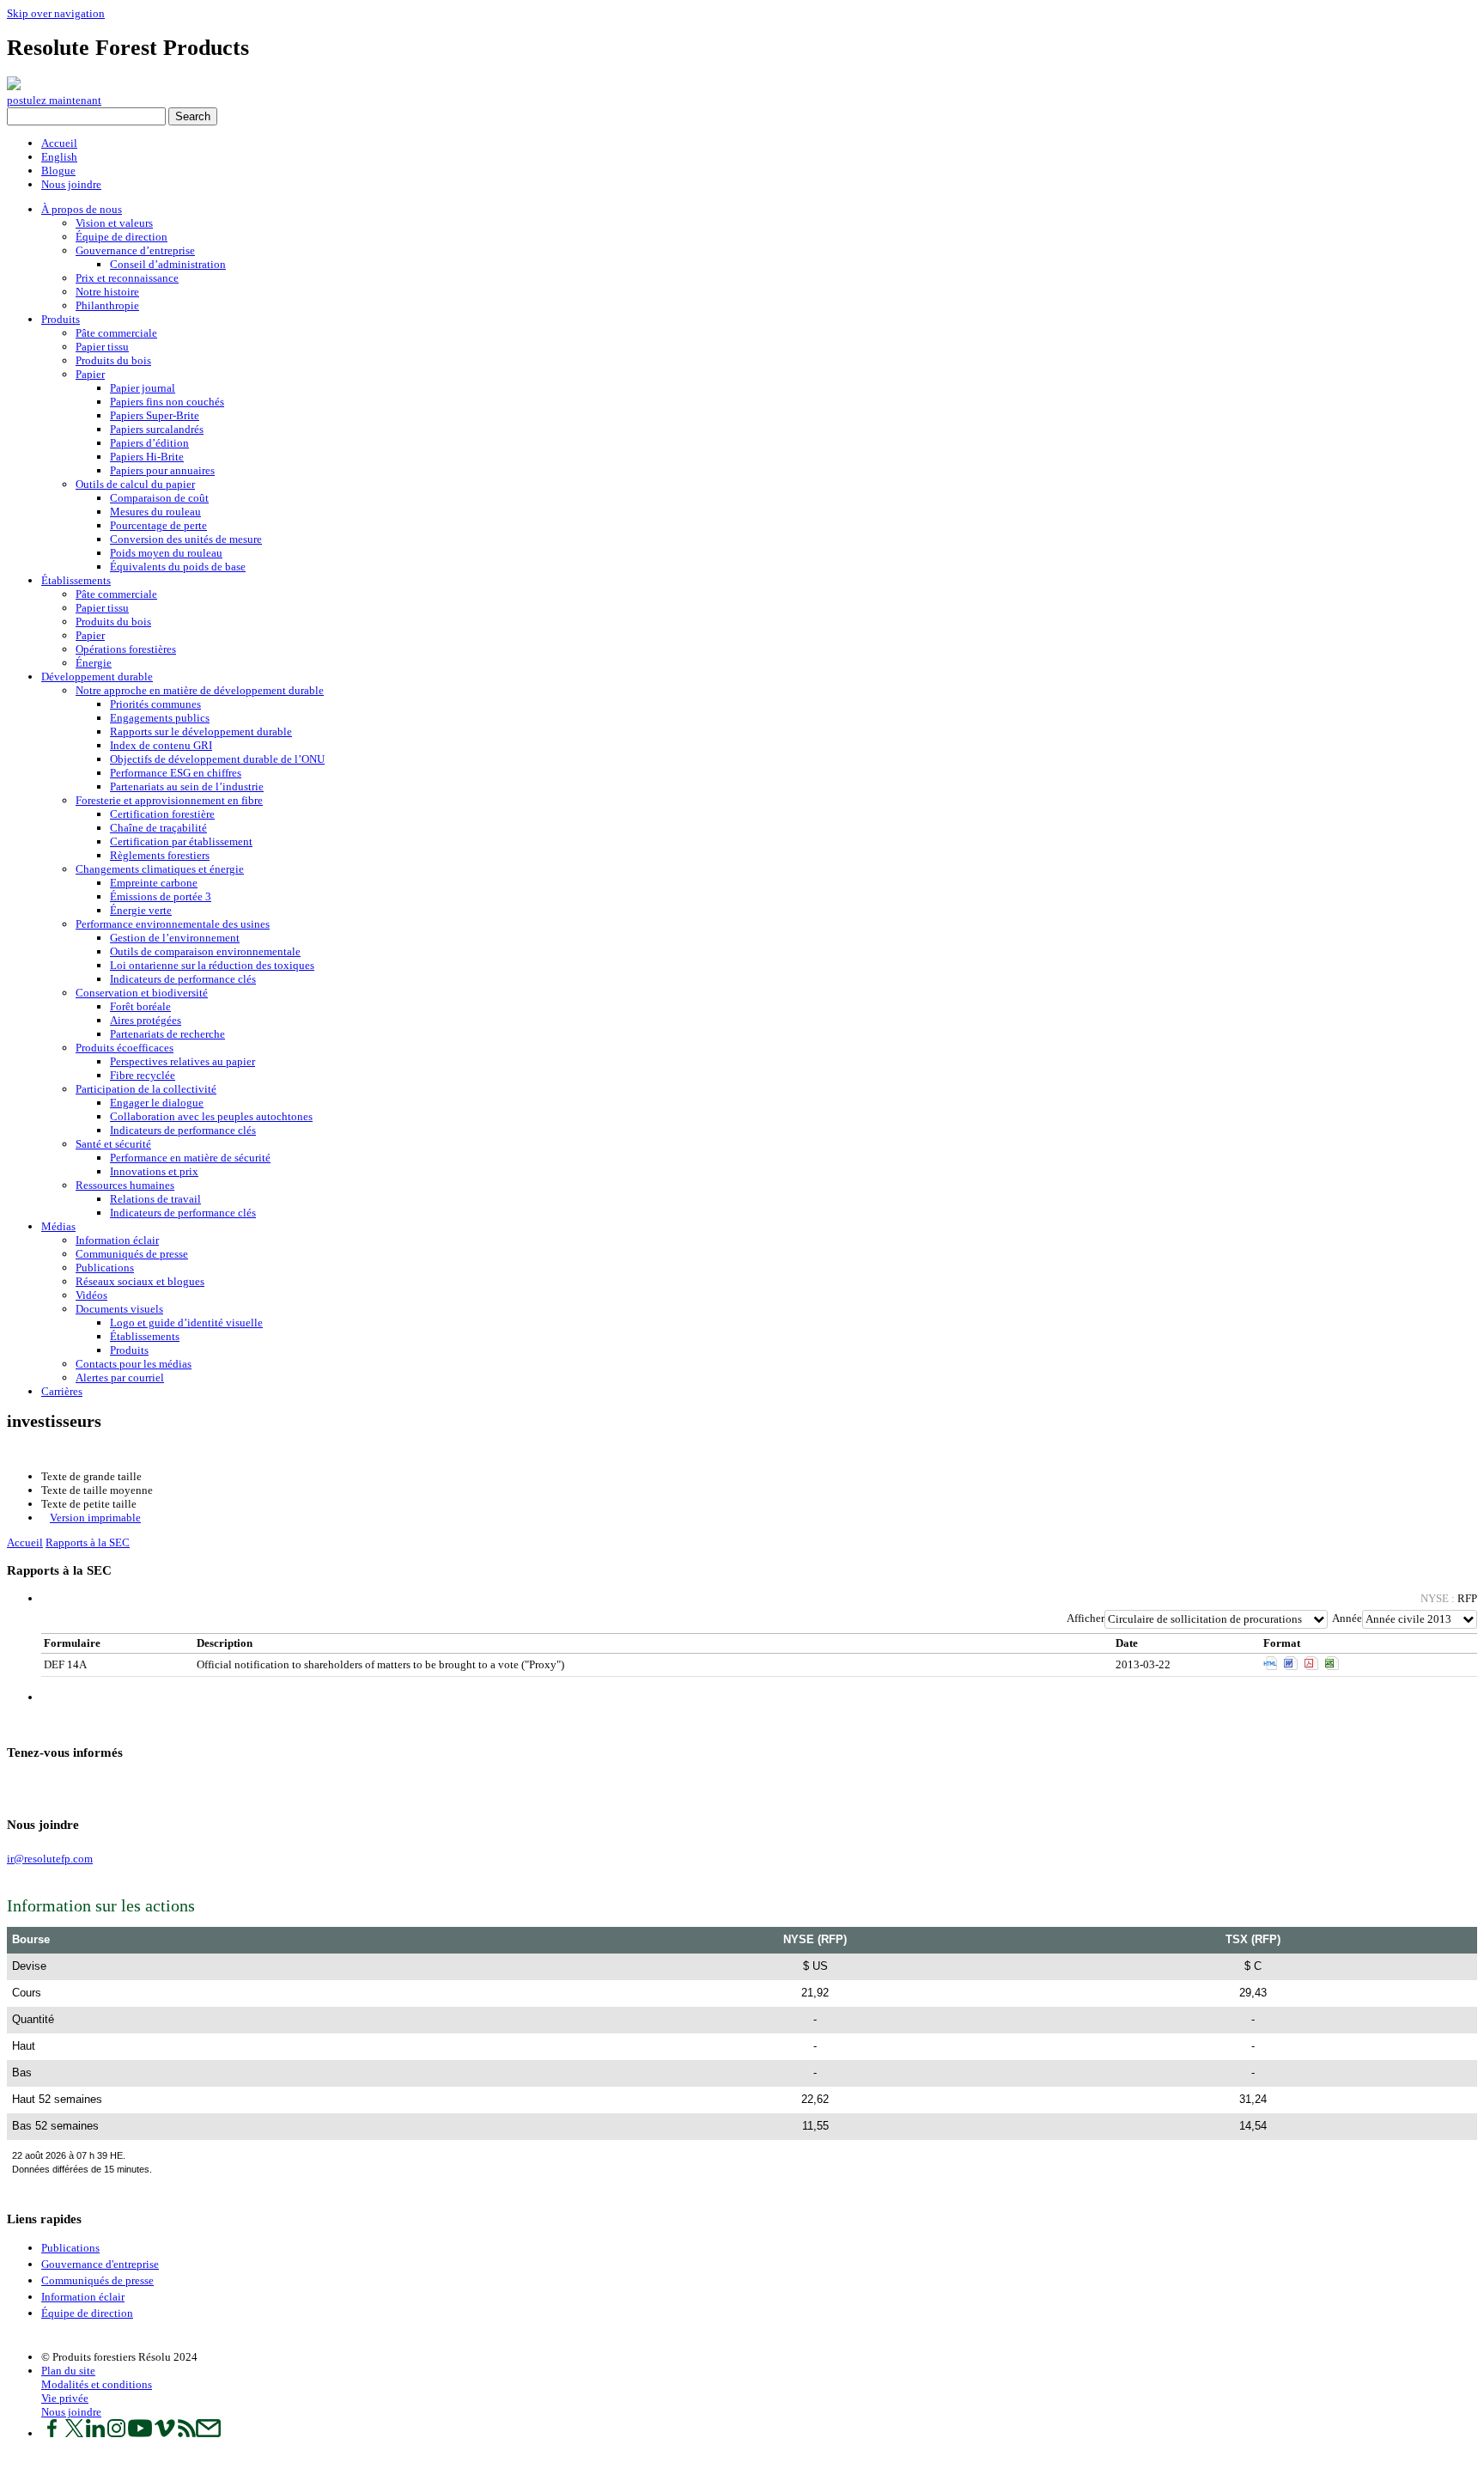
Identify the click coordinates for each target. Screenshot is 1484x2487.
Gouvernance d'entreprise (100, 2264)
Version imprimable (95, 1518)
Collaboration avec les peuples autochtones (211, 1116)
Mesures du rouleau (155, 512)
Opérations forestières (126, 649)
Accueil (59, 143)
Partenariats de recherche (167, 1034)
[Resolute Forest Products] (14, 86)
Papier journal (143, 388)
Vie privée (65, 2398)
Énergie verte (141, 910)
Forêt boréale (140, 1006)
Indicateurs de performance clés (183, 979)
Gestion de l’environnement (175, 938)
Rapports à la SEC (88, 1542)
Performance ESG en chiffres (176, 773)
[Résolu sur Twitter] (74, 2433)
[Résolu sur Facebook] (52, 2433)
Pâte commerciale (116, 333)
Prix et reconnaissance (127, 278)
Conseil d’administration (168, 264)
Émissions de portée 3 (161, 896)
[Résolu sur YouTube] (140, 2433)
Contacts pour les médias (134, 1364)
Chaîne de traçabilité (158, 828)
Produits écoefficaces (125, 1048)
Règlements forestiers (160, 855)
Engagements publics (160, 718)
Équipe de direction (122, 237)
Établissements (76, 580)
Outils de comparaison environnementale (205, 951)
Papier (90, 374)
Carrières (62, 1391)
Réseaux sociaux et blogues (140, 1281)
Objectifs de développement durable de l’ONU (217, 759)
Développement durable (97, 677)
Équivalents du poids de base (178, 567)
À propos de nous (82, 209)
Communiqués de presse (132, 1254)
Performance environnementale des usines (173, 924)
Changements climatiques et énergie (160, 869)
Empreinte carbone (154, 883)
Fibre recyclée (143, 1075)
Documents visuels (119, 1309)
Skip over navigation (56, 13)
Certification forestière (162, 814)
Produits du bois (113, 360)
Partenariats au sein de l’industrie (187, 786)
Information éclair (117, 1240)
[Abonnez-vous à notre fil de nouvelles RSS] (187, 2433)
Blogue (58, 171)
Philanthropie (107, 305)
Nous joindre (71, 184)
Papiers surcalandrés (157, 429)
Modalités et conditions (97, 2384)
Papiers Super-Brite (155, 415)
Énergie (94, 663)
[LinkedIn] (27, 1786)
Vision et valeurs (114, 223)
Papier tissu (102, 347)
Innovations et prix (154, 1171)
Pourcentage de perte (158, 525)
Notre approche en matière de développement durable (200, 690)
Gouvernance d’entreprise (135, 250)
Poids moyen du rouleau (166, 553)
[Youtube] (44, 1786)
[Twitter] (18, 1786)
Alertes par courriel (120, 1378)
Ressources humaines (125, 1185)
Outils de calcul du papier (135, 484)
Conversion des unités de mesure (186, 539)
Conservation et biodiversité (142, 993)
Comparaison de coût (159, 498)
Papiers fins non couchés (167, 402)
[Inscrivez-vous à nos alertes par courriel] (208, 2433)
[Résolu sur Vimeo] (165, 2433)
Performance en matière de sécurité (190, 1158)
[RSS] (61, 1786)
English (59, 157)
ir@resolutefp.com (50, 1859)
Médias (58, 1226)
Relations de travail (155, 1199)
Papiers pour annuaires (162, 470)
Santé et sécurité (113, 1144)
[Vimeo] (53, 1786)
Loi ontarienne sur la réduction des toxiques (212, 965)
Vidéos (91, 1295)
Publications (105, 1268)
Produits (61, 319)
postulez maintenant (54, 100)
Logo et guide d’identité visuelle (186, 1323)
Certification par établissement (181, 841)
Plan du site (68, 2371)
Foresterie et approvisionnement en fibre (169, 800)
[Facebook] (10, 1786)
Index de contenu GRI (161, 745)
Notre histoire (107, 292)
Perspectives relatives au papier (182, 1061)
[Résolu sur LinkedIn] (95, 2433)
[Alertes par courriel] (70, 1786)
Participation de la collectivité (146, 1089)
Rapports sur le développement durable (201, 731)
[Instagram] (36, 1786)
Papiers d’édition (149, 443)
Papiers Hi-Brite (147, 457)
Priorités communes (155, 704)
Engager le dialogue (157, 1103)
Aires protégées (146, 1020)
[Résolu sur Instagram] (116, 2433)
